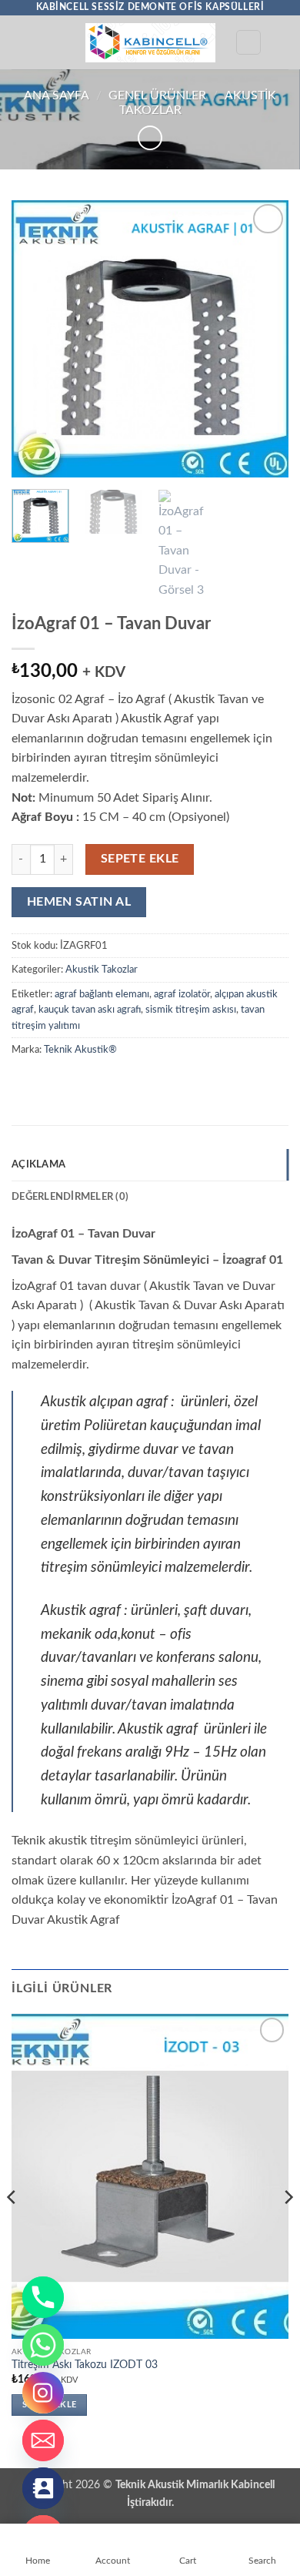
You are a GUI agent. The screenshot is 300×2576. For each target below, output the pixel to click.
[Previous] (36, 339)
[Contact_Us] (43, 2488)
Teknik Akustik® (80, 1050)
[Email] (43, 2440)
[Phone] (43, 2297)
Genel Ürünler (157, 95)
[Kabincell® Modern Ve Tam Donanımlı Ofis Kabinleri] (150, 43)
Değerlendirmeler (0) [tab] (70, 1197)
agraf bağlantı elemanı (102, 994)
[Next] (264, 339)
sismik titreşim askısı (191, 1010)
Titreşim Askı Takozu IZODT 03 (85, 2365)
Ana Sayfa (57, 95)
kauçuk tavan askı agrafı (90, 1010)
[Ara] (248, 42)
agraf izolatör (182, 994)
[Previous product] (150, 137)
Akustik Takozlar (102, 970)
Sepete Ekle (140, 859)
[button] (21, 42)
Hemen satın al (79, 902)
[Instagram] (43, 2393)
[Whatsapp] (43, 2345)
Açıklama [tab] (38, 1164)
